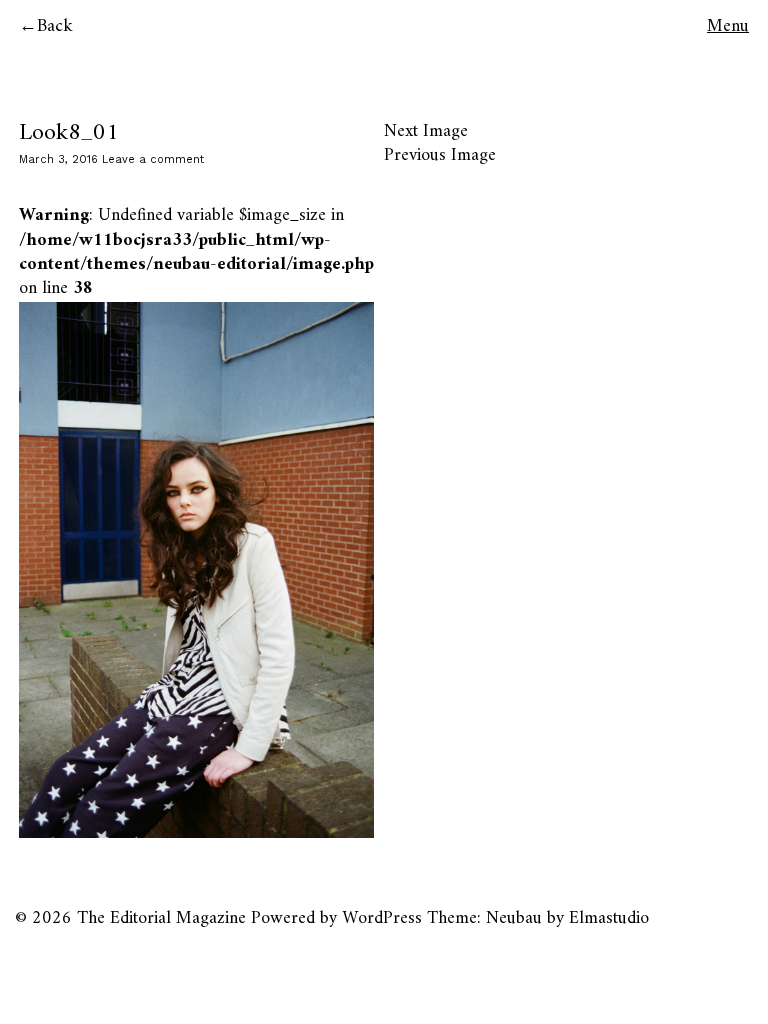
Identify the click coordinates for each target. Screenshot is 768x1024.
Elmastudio (609, 918)
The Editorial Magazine (161, 918)
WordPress (382, 918)
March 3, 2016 (58, 159)
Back (55, 26)
